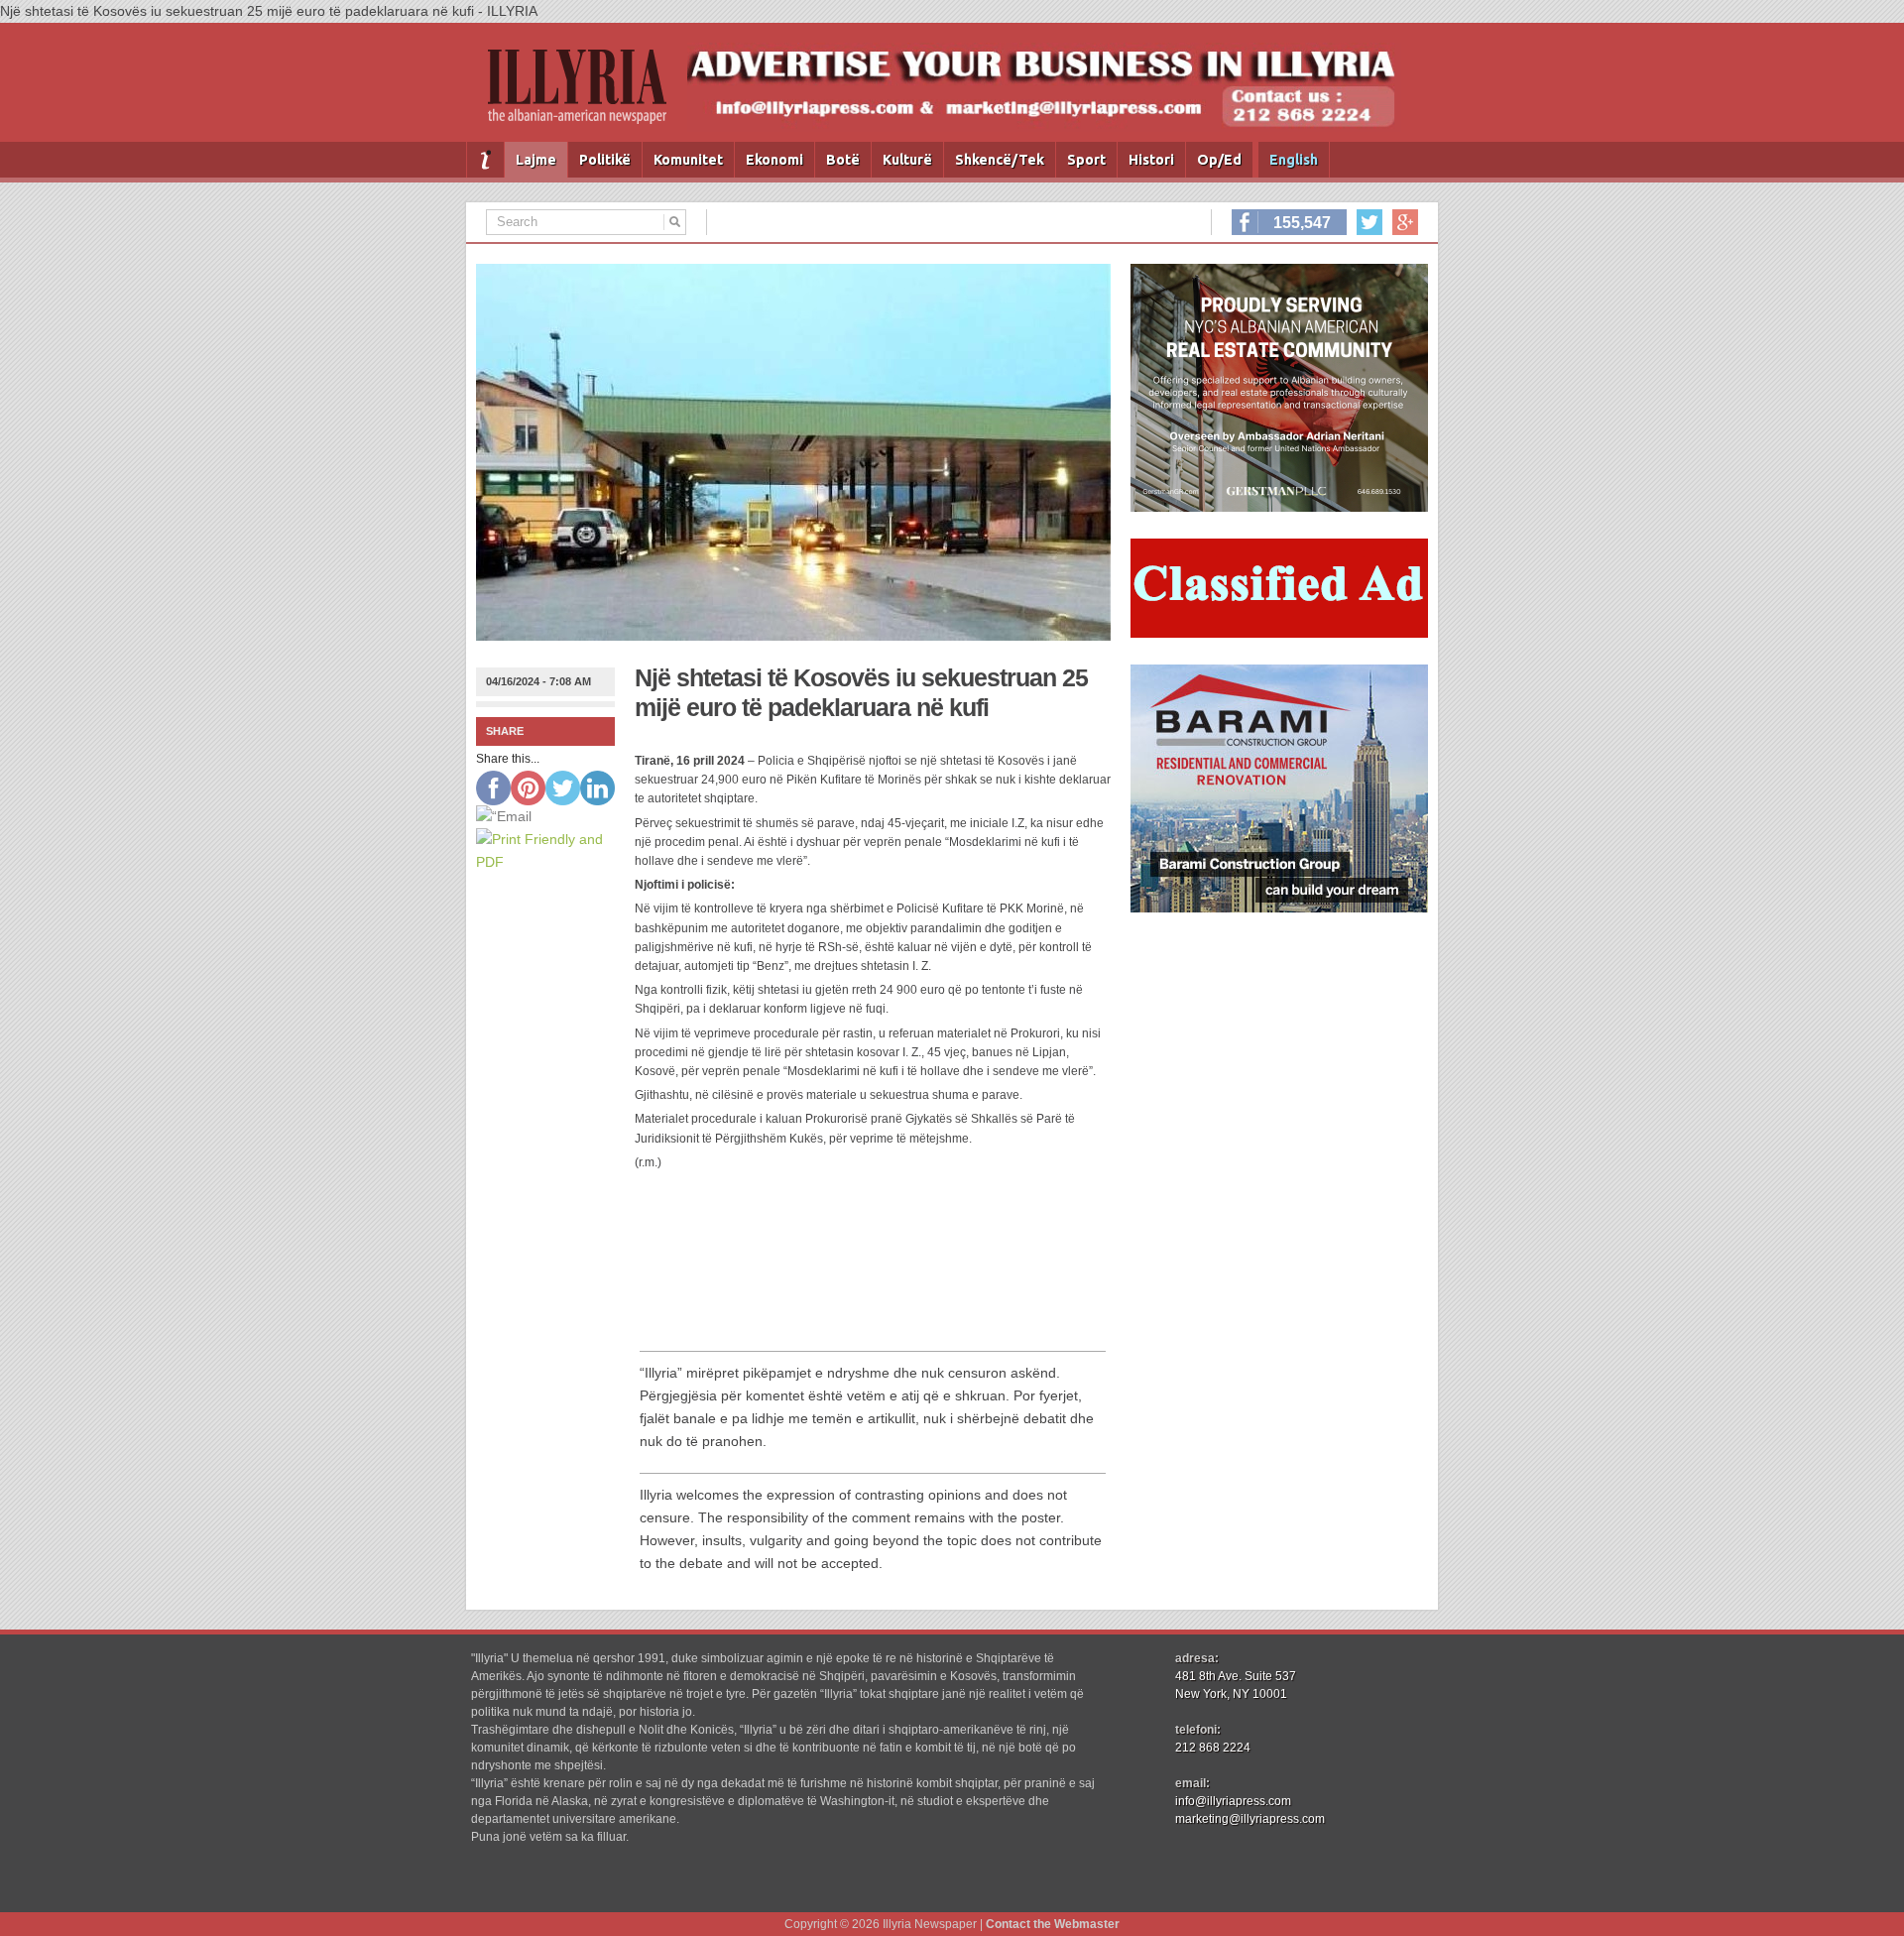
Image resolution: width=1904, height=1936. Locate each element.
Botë (843, 160)
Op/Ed (1219, 160)
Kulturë (907, 160)
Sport (1086, 160)
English (1294, 160)
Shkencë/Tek (1000, 160)
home (485, 160)
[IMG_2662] (1279, 507)
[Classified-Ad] (1279, 633)
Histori (1151, 160)
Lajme (536, 160)
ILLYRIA (585, 95)
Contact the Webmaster (1053, 1924)
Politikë (605, 160)
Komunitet (688, 160)
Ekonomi (774, 160)
